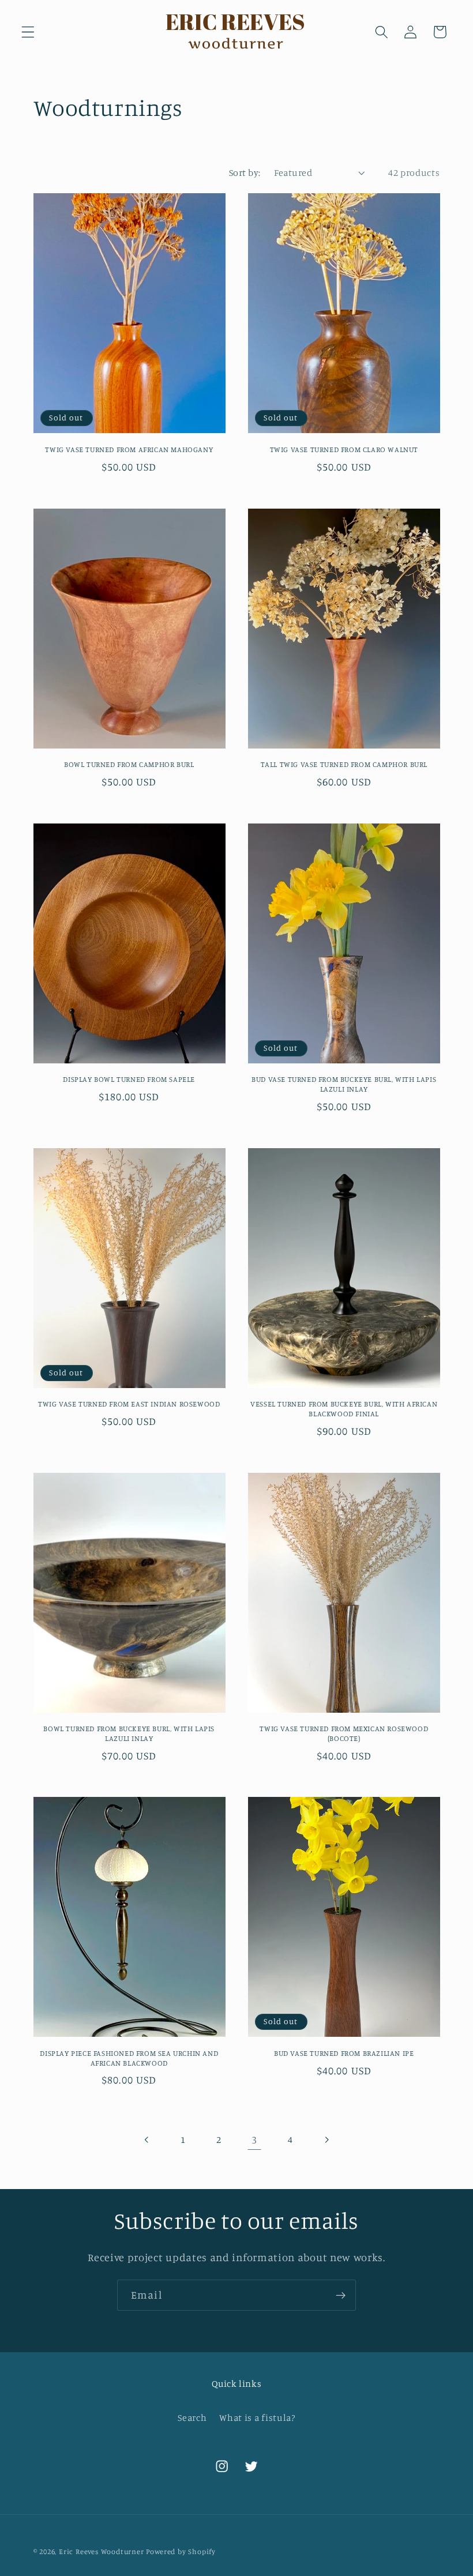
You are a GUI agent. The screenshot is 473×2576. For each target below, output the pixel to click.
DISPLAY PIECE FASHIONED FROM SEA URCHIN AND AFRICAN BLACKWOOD (129, 2058)
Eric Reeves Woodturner (102, 2551)
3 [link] (254, 2139)
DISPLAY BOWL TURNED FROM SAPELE (129, 1079)
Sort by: (245, 172)
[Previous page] (147, 2140)
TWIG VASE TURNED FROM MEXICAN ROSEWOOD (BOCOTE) (344, 1733)
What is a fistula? (257, 2417)
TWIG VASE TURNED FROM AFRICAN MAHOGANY (129, 449)
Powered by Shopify (181, 2551)
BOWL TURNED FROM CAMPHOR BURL (129, 764)
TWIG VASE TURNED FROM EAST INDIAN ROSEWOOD (129, 1404)
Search (192, 2417)
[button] (28, 32)
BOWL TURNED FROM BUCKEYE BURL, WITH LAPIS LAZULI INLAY (129, 1733)
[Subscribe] (341, 2295)
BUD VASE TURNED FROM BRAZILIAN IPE (344, 2053)
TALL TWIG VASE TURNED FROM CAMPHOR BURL (344, 764)
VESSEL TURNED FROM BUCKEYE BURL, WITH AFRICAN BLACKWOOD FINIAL (344, 1409)
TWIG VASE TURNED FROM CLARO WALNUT (344, 449)
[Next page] (326, 2140)
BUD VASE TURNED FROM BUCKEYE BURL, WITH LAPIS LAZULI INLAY (344, 1084)
